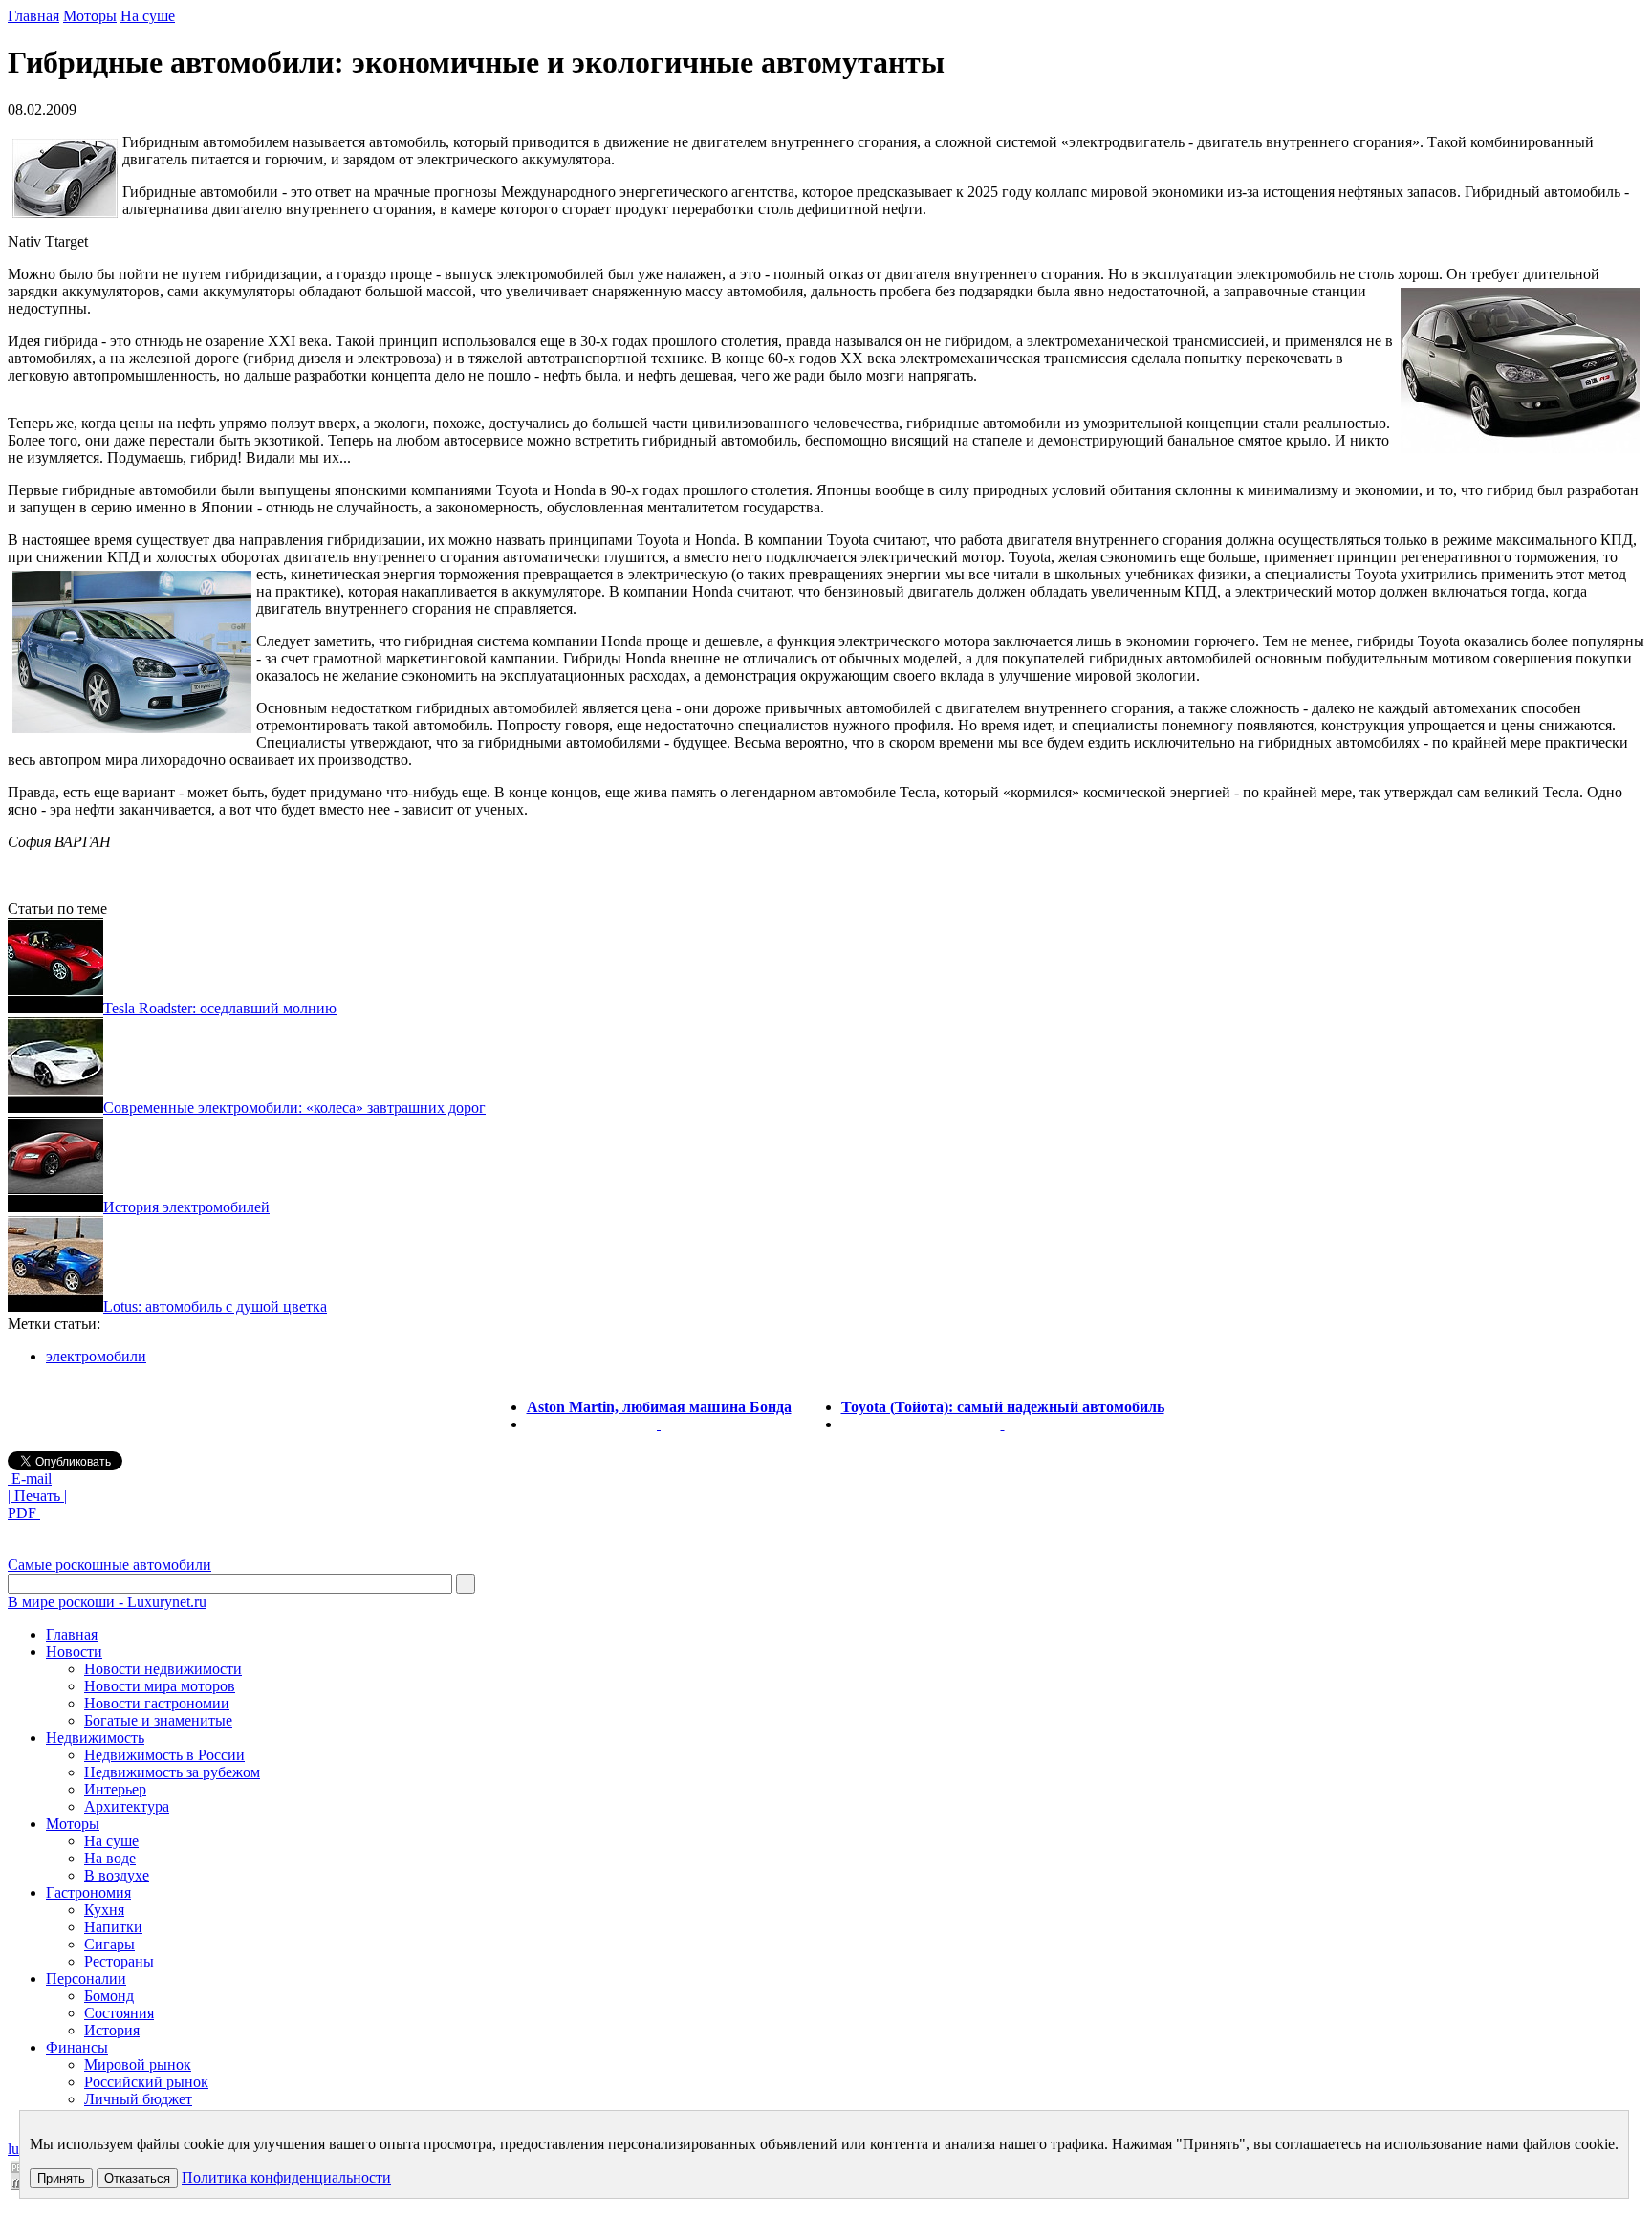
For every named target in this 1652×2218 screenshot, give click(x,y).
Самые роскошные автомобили (109, 1565)
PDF (24, 1513)
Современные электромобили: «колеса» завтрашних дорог (294, 1108)
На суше (148, 16)
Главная (33, 16)
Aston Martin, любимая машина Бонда (659, 1407)
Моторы (90, 16)
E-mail (30, 1479)
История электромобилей (186, 1207)
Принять (61, 2178)
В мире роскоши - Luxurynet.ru (107, 1602)
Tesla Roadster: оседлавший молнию (220, 1008)
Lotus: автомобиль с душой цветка (215, 1306)
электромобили (96, 1356)
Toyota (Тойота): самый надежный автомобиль (1003, 1407)
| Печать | (37, 1496)
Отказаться (137, 2178)
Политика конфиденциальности (286, 2177)
